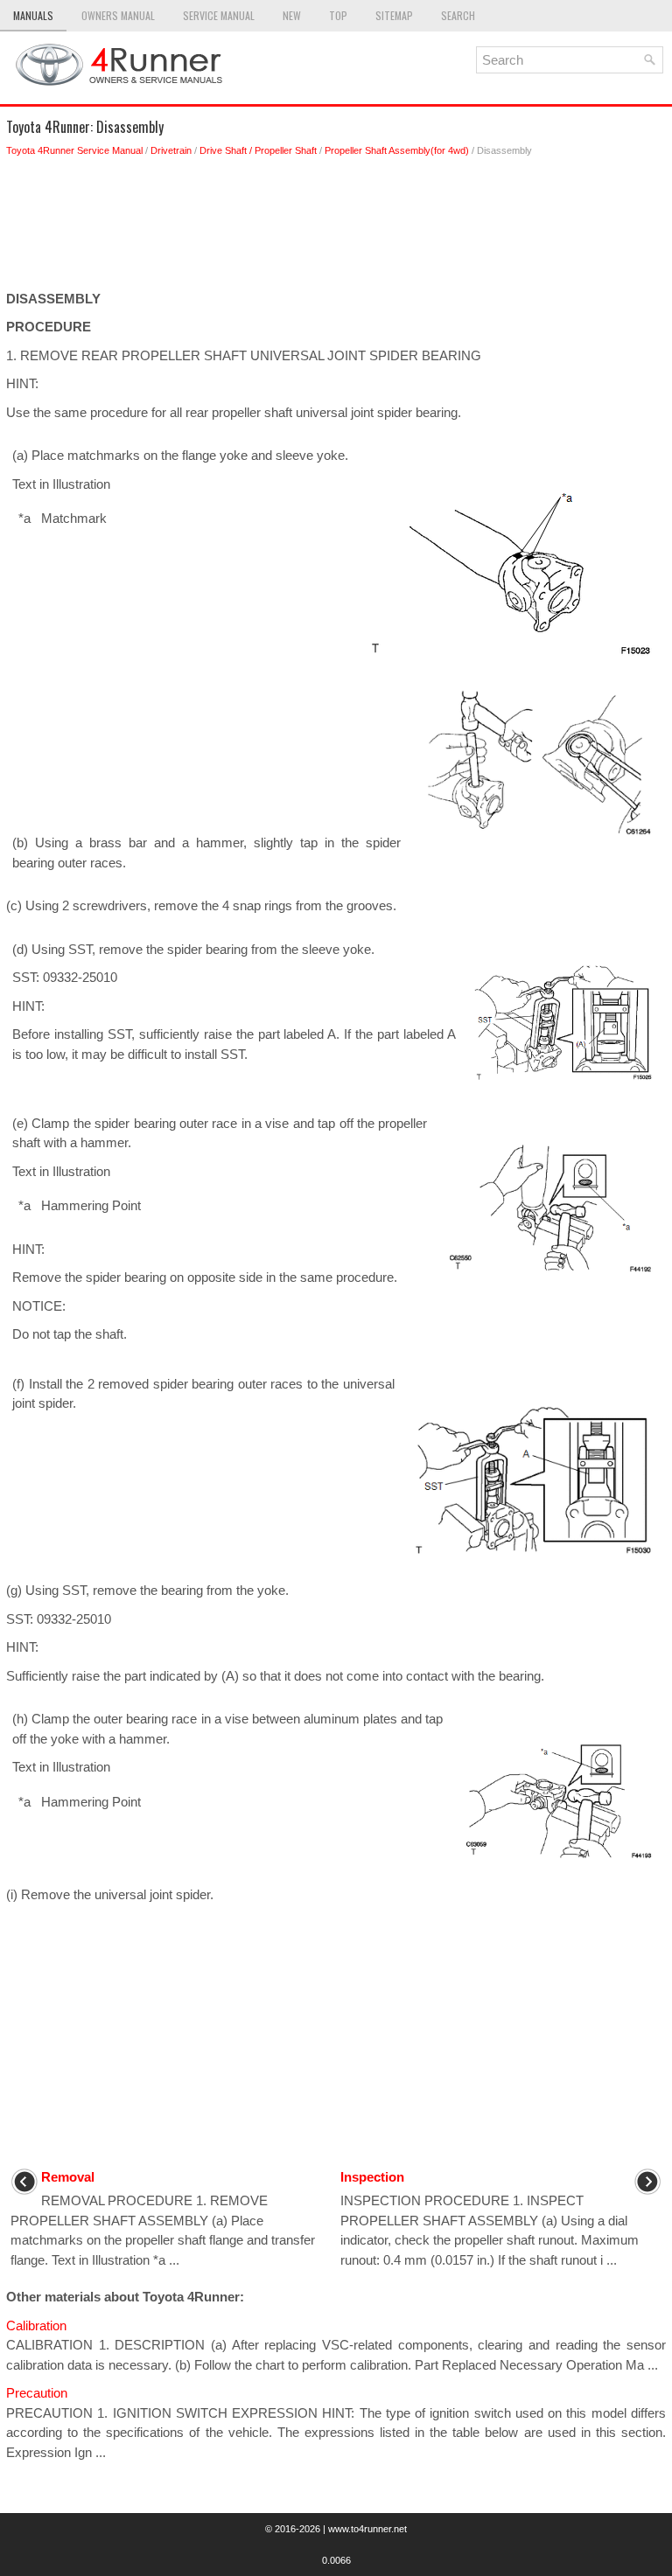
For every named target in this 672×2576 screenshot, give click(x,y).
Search (458, 15)
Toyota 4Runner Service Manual (74, 150)
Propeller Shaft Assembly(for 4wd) (397, 150)
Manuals (33, 15)
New (292, 15)
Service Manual (219, 15)
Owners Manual (118, 15)
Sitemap (394, 15)
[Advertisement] (336, 228)
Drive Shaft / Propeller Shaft (258, 150)
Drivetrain (171, 150)
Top (338, 15)
